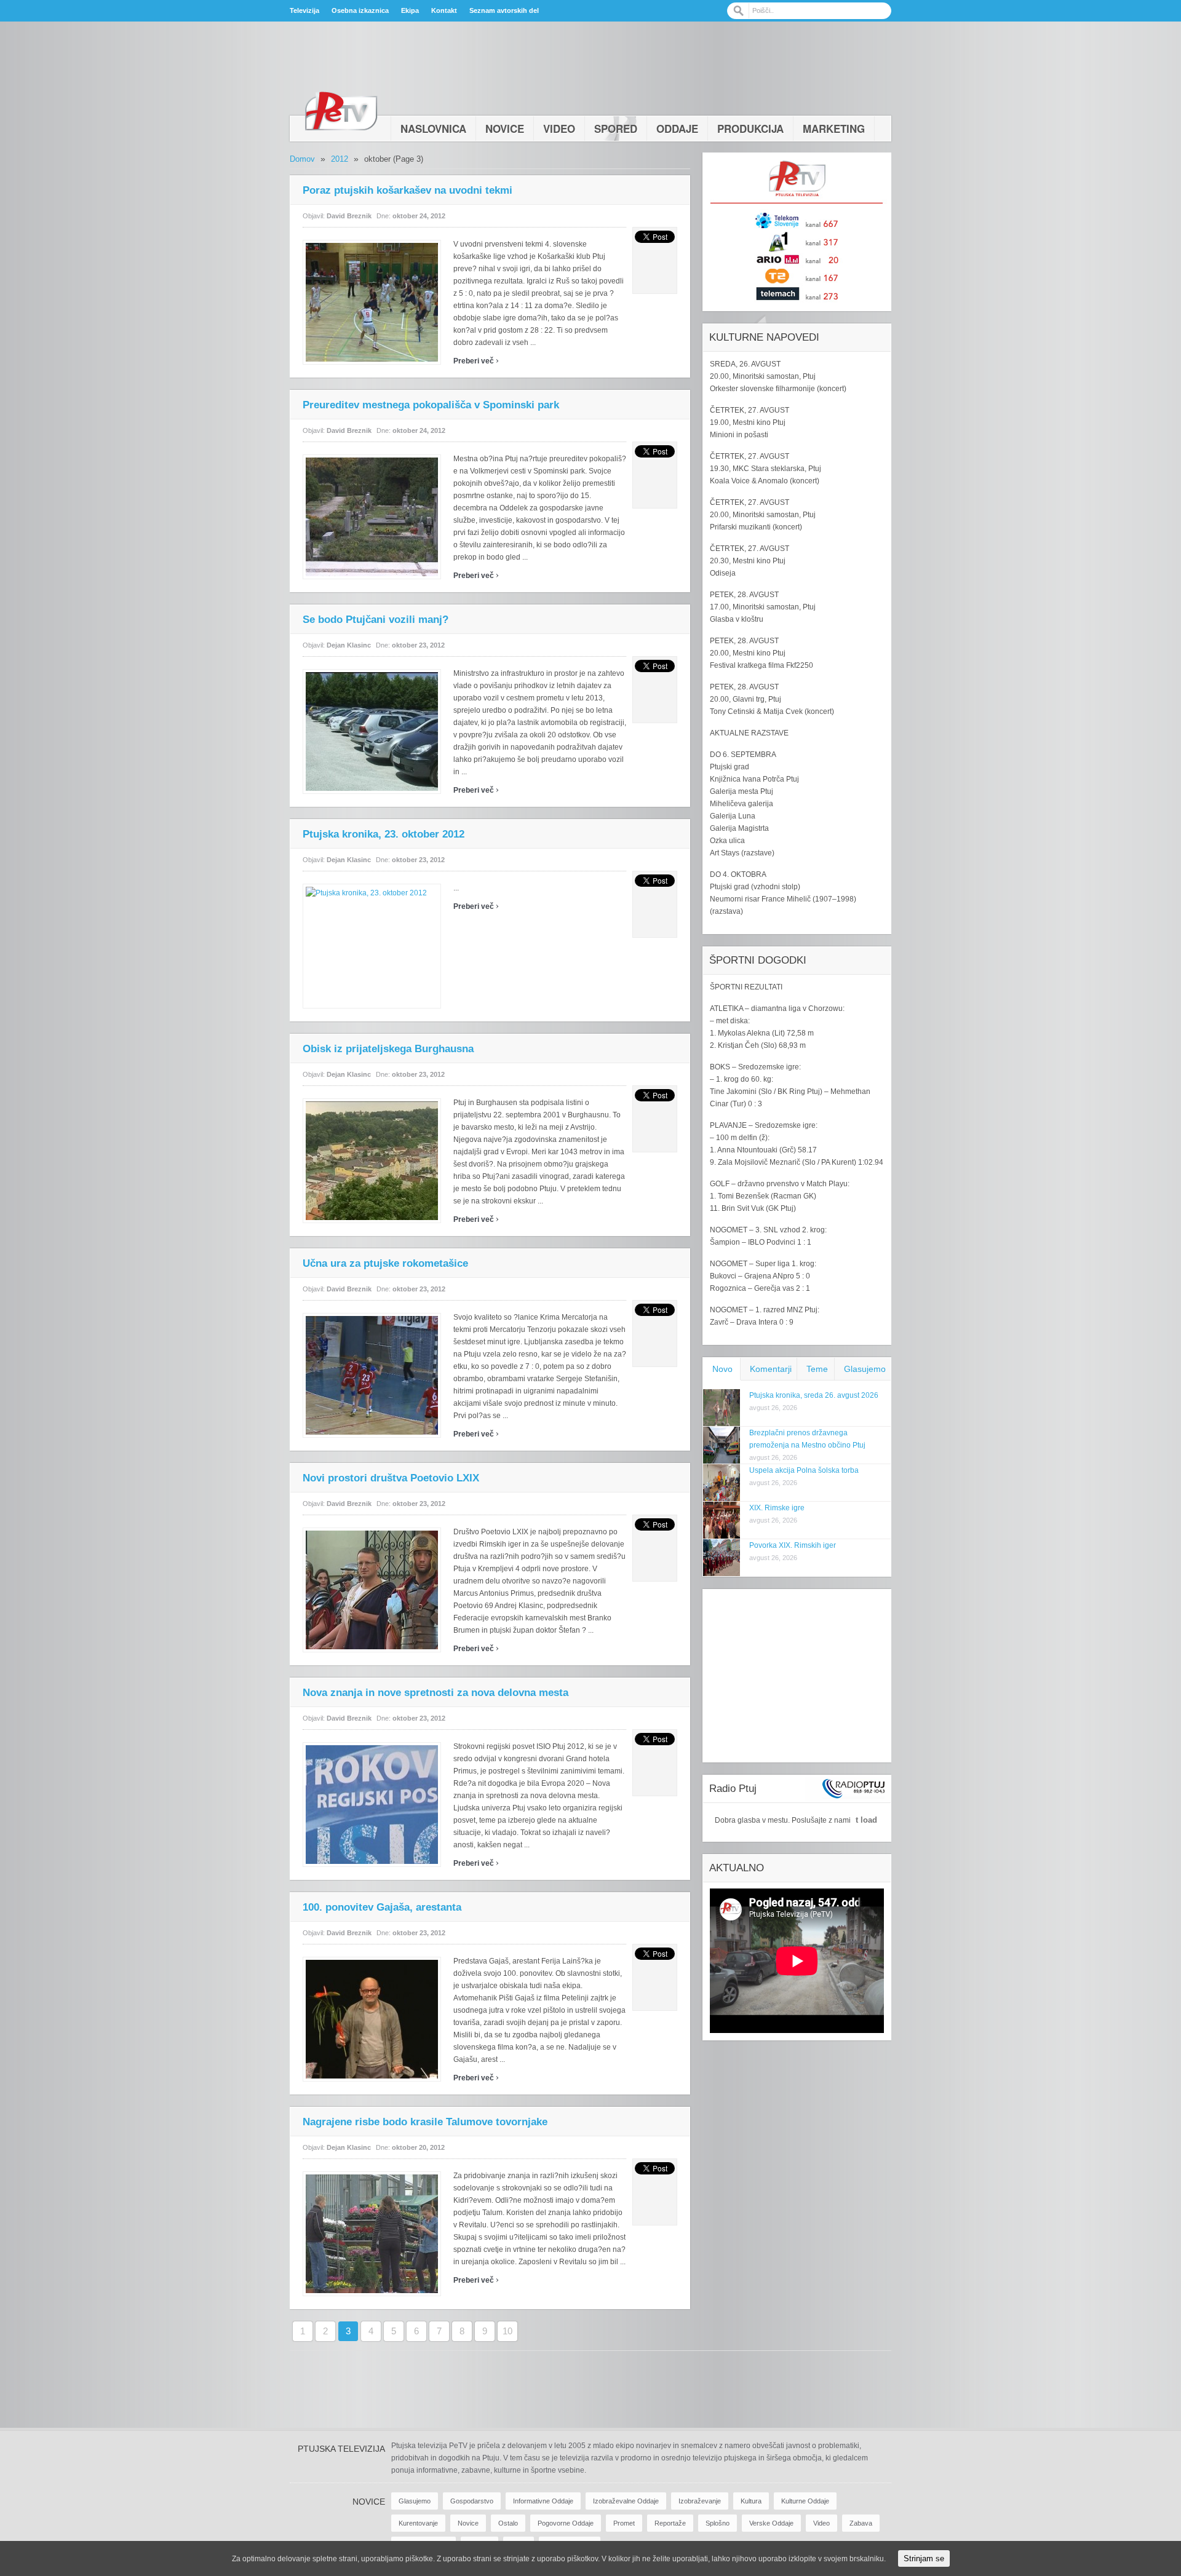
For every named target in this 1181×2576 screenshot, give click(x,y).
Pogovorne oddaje (566, 2523)
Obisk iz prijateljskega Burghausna (388, 1049)
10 (507, 2331)
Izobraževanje (700, 2501)
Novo (722, 1369)
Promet (624, 2523)
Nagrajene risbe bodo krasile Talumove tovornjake (425, 2122)
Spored (616, 129)
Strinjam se (924, 2558)
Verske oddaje (771, 2523)
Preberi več (476, 361)
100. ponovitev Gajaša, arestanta (382, 1907)
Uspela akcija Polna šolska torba (804, 1470)
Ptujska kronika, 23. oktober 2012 (384, 834)
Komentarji (771, 1369)
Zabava (861, 2523)
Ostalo (508, 2523)
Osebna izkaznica (360, 10)
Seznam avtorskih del (504, 10)
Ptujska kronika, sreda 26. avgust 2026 (814, 1395)
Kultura (751, 2501)
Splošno (718, 2523)
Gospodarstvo (472, 2501)
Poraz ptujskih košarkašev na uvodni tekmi (408, 190)
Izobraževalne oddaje (626, 2501)
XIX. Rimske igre (777, 1508)
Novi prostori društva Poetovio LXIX (391, 1478)
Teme (817, 1369)
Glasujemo (865, 1369)
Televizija (304, 10)
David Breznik (349, 216)
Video (559, 129)
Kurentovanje (418, 2523)
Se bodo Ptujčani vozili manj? (376, 620)
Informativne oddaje (543, 2501)
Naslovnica (433, 129)
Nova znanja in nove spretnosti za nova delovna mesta (435, 1693)
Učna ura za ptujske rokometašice (385, 1263)
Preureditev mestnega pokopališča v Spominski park (431, 405)
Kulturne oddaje (805, 2501)
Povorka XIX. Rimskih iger (793, 1545)
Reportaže (670, 2523)
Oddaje (677, 129)
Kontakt (444, 10)
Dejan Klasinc (349, 645)
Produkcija (750, 129)
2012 (340, 159)
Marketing (834, 129)
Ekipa (410, 10)
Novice (505, 129)
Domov (302, 159)
